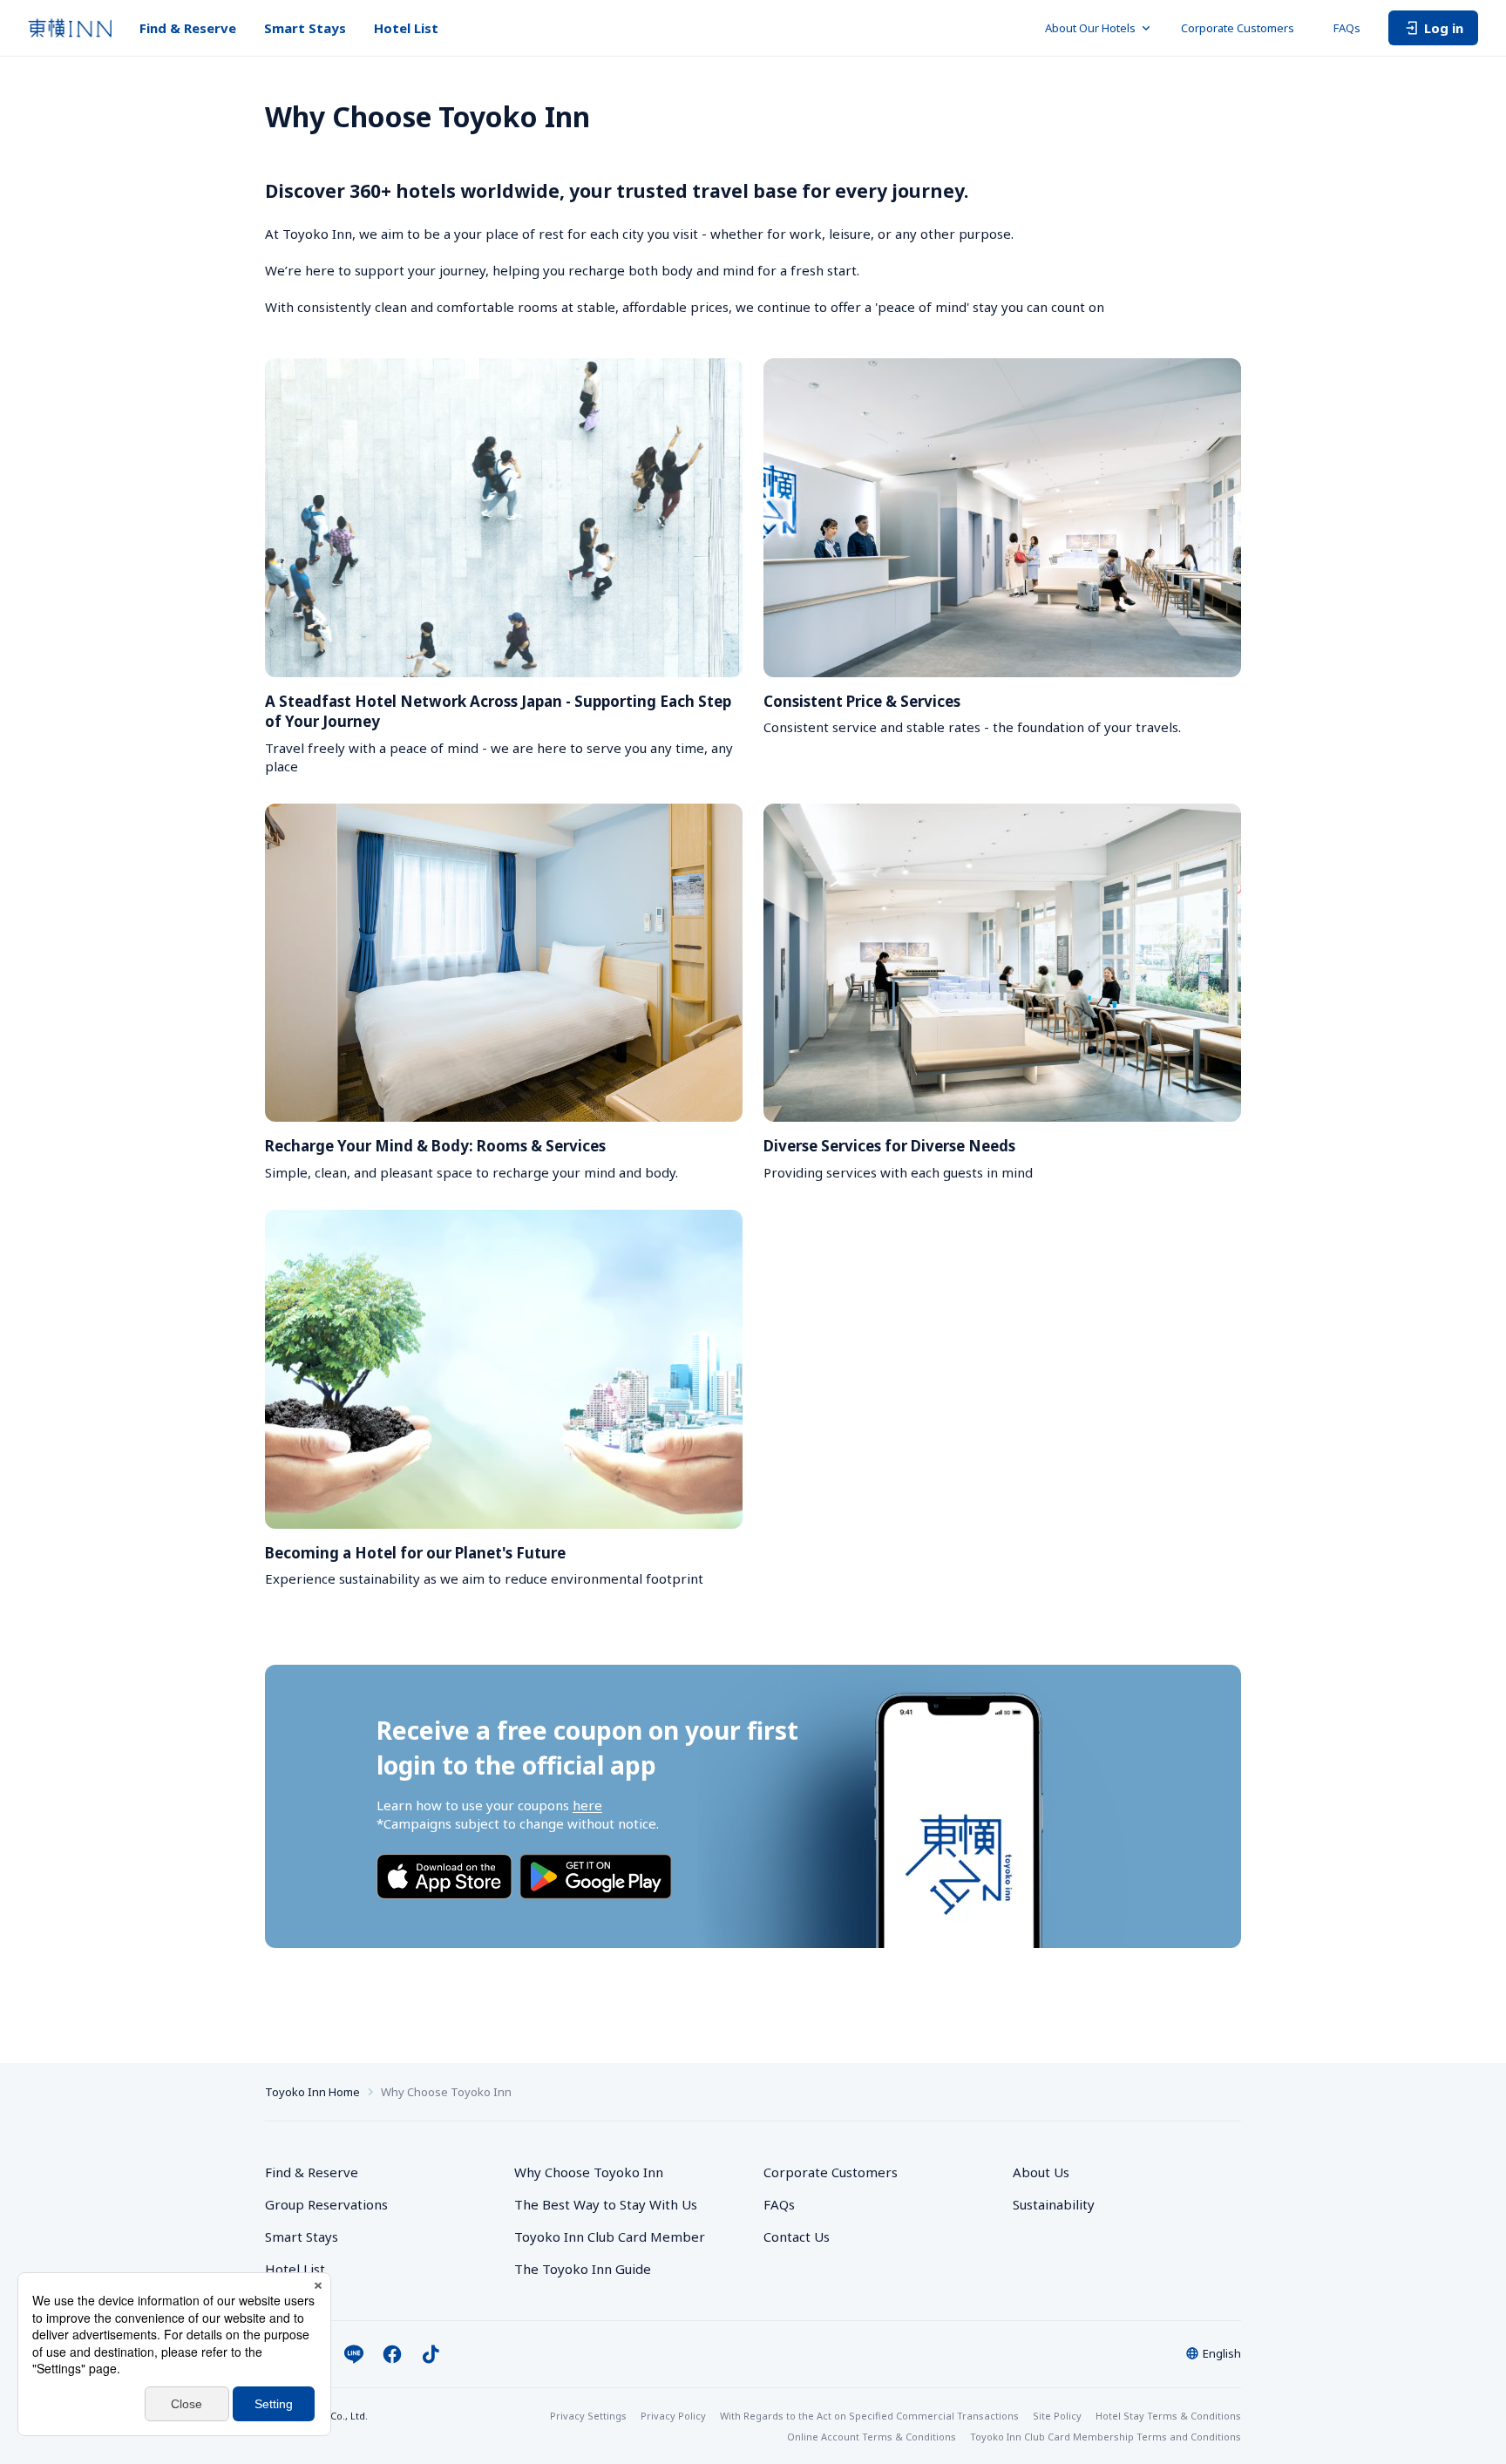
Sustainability (1054, 2204)
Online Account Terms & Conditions (872, 2437)
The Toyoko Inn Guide (583, 2269)
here (587, 1805)
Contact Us (797, 2237)
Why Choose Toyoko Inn (589, 2172)
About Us (1041, 2172)
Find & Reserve (188, 28)
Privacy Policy (673, 2416)
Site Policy (1057, 2416)
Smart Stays (305, 28)
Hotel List (406, 28)
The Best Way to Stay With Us (606, 2204)
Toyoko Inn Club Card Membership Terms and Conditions (1106, 2437)
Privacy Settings (588, 2416)
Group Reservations (326, 2204)
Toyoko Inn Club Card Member (610, 2237)
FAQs (1347, 28)
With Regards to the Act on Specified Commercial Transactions (869, 2416)
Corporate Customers (1243, 28)
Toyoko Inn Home (312, 2092)
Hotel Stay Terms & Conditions (1168, 2416)
